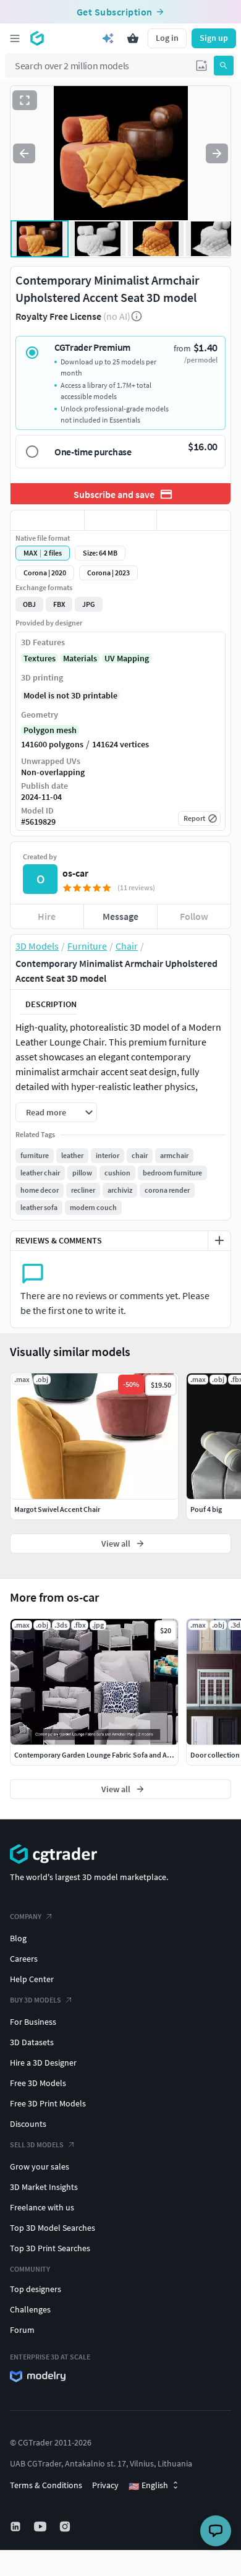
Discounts (28, 2124)
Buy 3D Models (36, 2000)
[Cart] (133, 38)
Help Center (32, 1979)
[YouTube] (41, 2527)
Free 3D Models (38, 2083)
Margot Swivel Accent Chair (57, 1509)
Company (26, 1916)
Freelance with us (42, 2207)
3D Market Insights (44, 2187)
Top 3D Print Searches (50, 2248)
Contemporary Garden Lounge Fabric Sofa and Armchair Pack (111, 1755)
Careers (24, 1959)
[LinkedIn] (17, 2527)
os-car (75, 873)
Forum (22, 2330)
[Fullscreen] (25, 100)
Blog (18, 1938)
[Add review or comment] (219, 1240)
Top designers (36, 2289)
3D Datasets (32, 2042)
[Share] (194, 520)
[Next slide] (217, 153)
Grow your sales (40, 2166)
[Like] (47, 520)
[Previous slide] (24, 153)
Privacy (105, 2485)
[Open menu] (15, 38)
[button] (201, 66)
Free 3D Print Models (48, 2103)
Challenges (30, 2309)
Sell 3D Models (37, 2145)
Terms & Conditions (46, 2485)
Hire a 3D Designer (43, 2063)
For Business (33, 2022)
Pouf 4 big (206, 1509)
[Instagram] (66, 2527)
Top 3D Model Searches (53, 2228)
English (148, 2486)
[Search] (224, 66)
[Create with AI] (108, 38)
